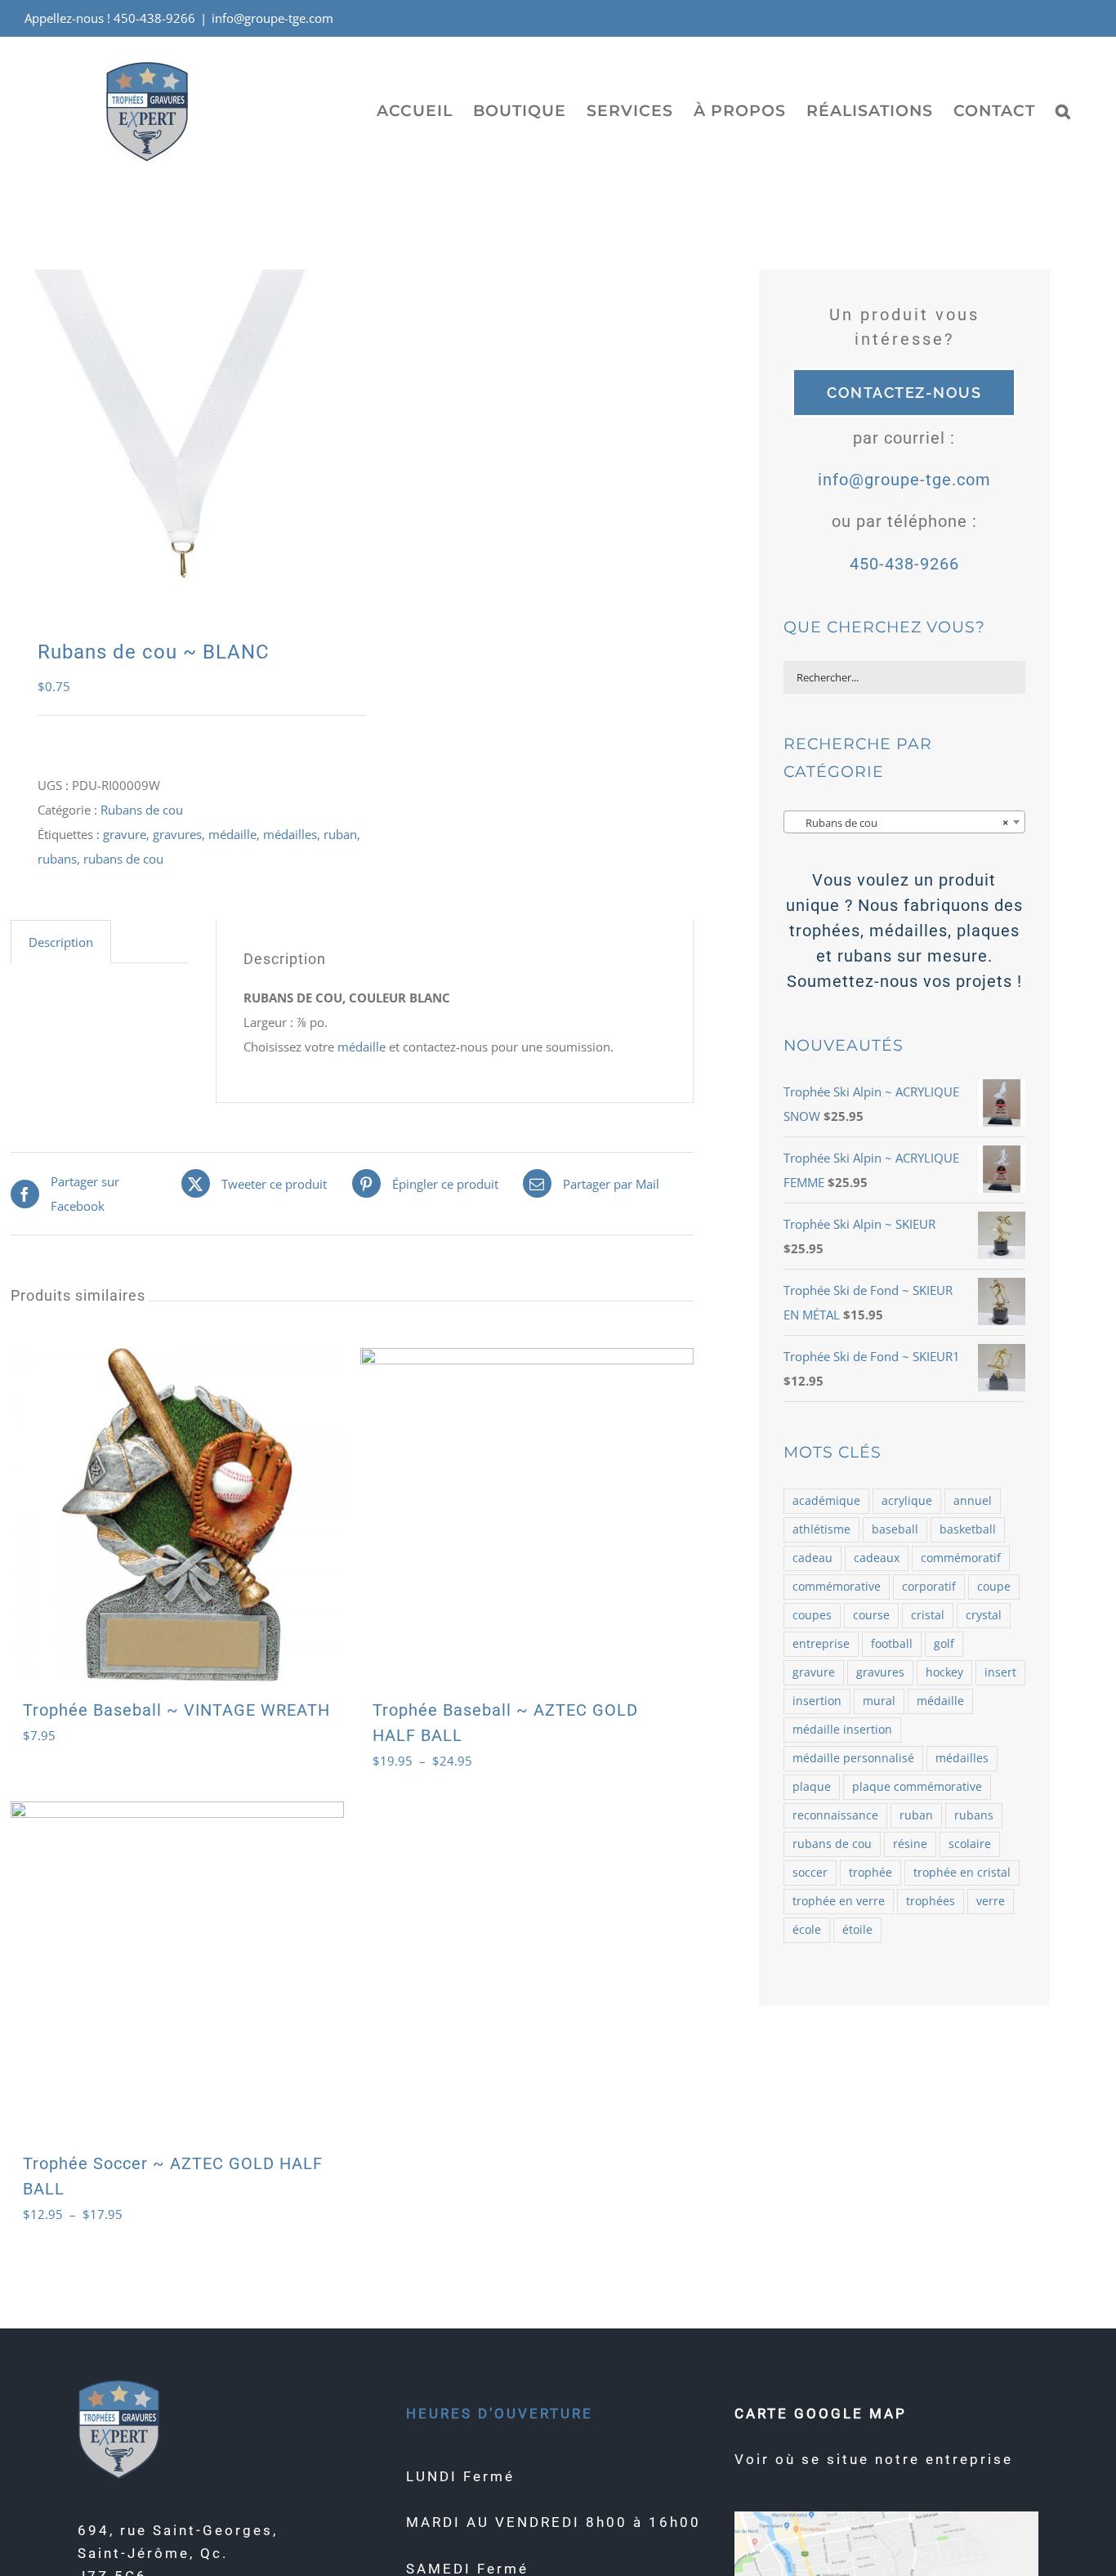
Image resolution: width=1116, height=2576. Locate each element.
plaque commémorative (917, 1787)
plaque (812, 1787)
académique (826, 1501)
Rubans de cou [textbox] (899, 823)
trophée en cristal (962, 1873)
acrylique (907, 1501)
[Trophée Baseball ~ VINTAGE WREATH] (177, 1515)
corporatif (929, 1587)
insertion (817, 1701)
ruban (340, 834)
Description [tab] (61, 942)
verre (991, 1901)
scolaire (970, 1844)
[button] (1063, 110)
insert (1000, 1672)
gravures (177, 834)
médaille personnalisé (853, 1758)
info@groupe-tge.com (272, 18)
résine (910, 1844)
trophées (931, 1901)
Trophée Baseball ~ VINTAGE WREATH (176, 1710)
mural (879, 1701)
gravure (125, 834)
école (807, 1930)
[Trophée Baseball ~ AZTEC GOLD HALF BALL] (527, 1515)
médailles (290, 834)
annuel (973, 1501)
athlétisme (821, 1529)
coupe (994, 1587)
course (871, 1615)
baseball (895, 1529)
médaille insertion (842, 1730)
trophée (870, 1873)
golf (944, 1644)
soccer (810, 1873)
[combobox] (904, 822)
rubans (57, 859)
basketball (968, 1529)
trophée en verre (839, 1901)
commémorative (837, 1587)
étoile (857, 1930)
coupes (812, 1615)
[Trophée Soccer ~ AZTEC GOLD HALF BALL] (177, 1968)
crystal (984, 1615)
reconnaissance (835, 1815)
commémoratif (961, 1558)
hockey (944, 1672)
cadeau (812, 1558)
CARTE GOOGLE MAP (821, 2413)
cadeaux (877, 1558)
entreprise (821, 1644)
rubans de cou (123, 859)
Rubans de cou (142, 810)
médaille (232, 834)
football (892, 1644)
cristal (928, 1615)
